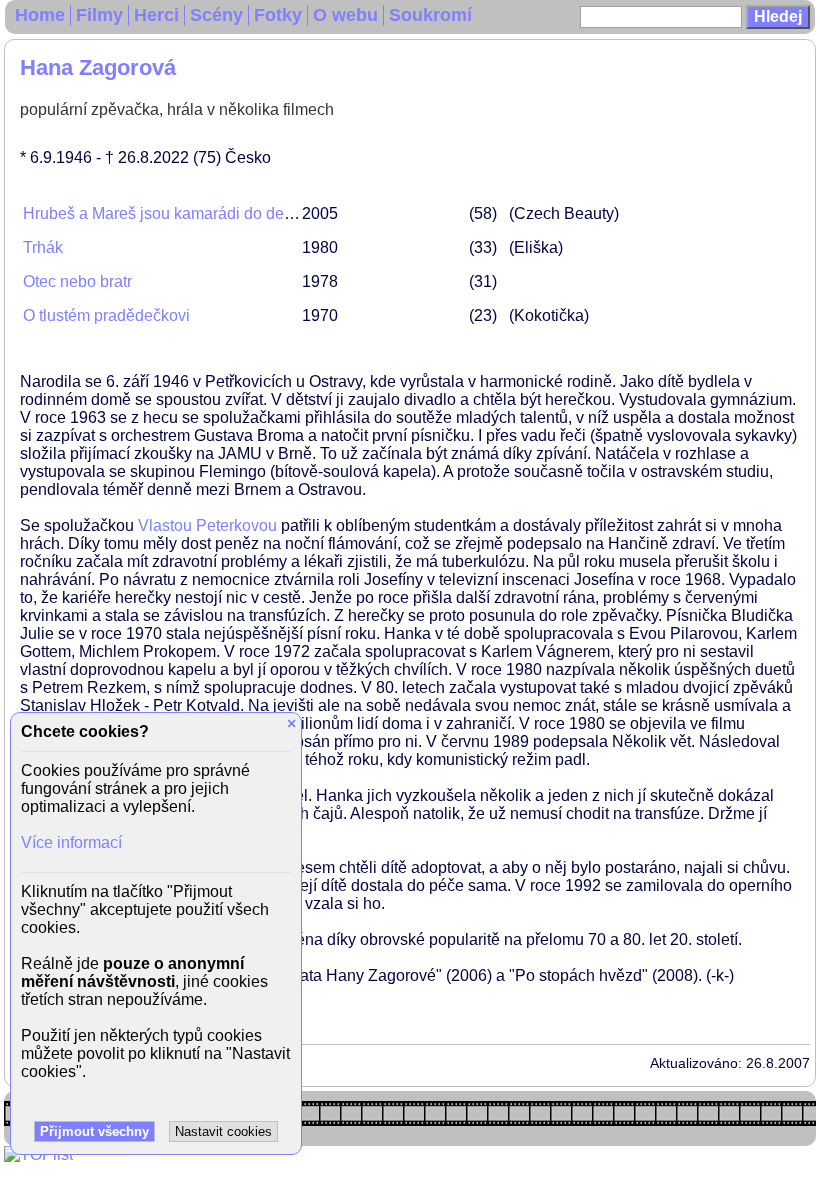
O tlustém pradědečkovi (106, 315)
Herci (156, 15)
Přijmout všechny (94, 1131)
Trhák (43, 247)
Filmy (99, 15)
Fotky (278, 15)
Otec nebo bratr (77, 281)
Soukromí (430, 15)
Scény (216, 15)
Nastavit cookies (223, 1131)
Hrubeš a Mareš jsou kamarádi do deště (164, 213)
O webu (345, 15)
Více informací (71, 842)
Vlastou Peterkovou (207, 525)
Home (40, 15)
